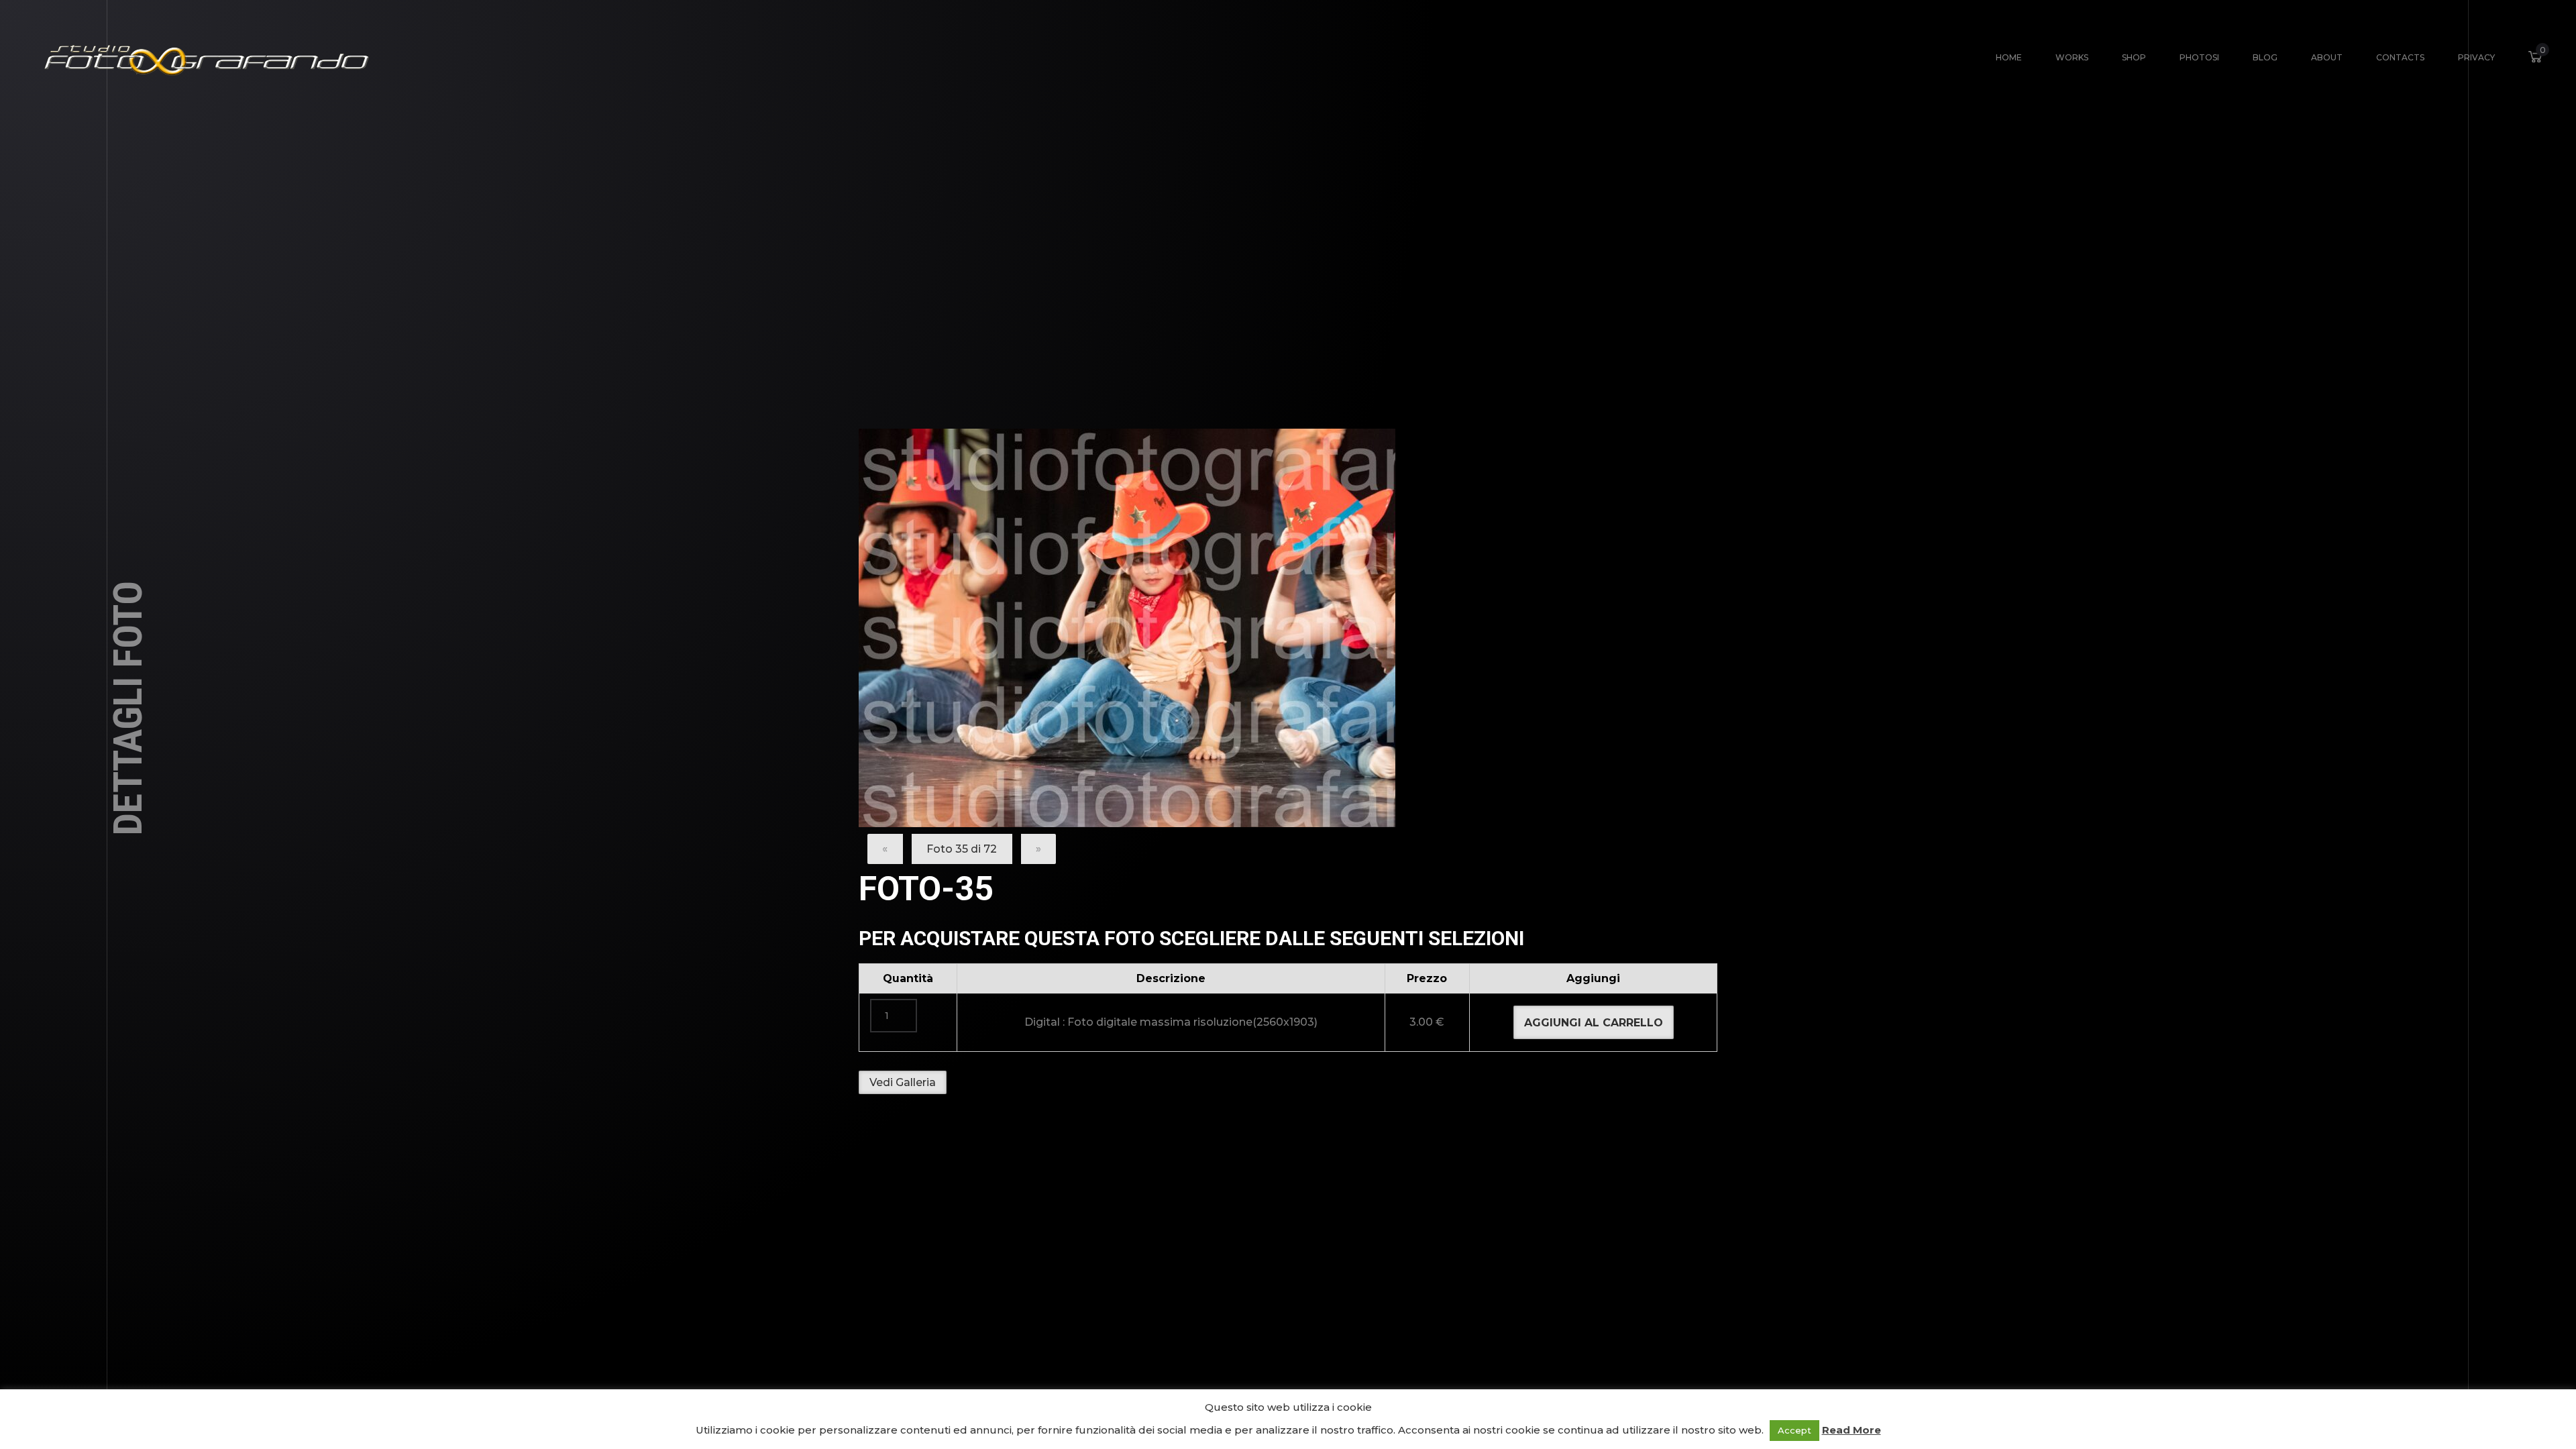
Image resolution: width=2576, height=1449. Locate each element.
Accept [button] (1794, 1430)
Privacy (2476, 57)
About (2327, 57)
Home (2009, 57)
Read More (1851, 1430)
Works (2072, 57)
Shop (2134, 57)
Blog (2265, 57)
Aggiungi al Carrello (1594, 1023)
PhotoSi (2199, 57)
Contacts (2400, 57)
